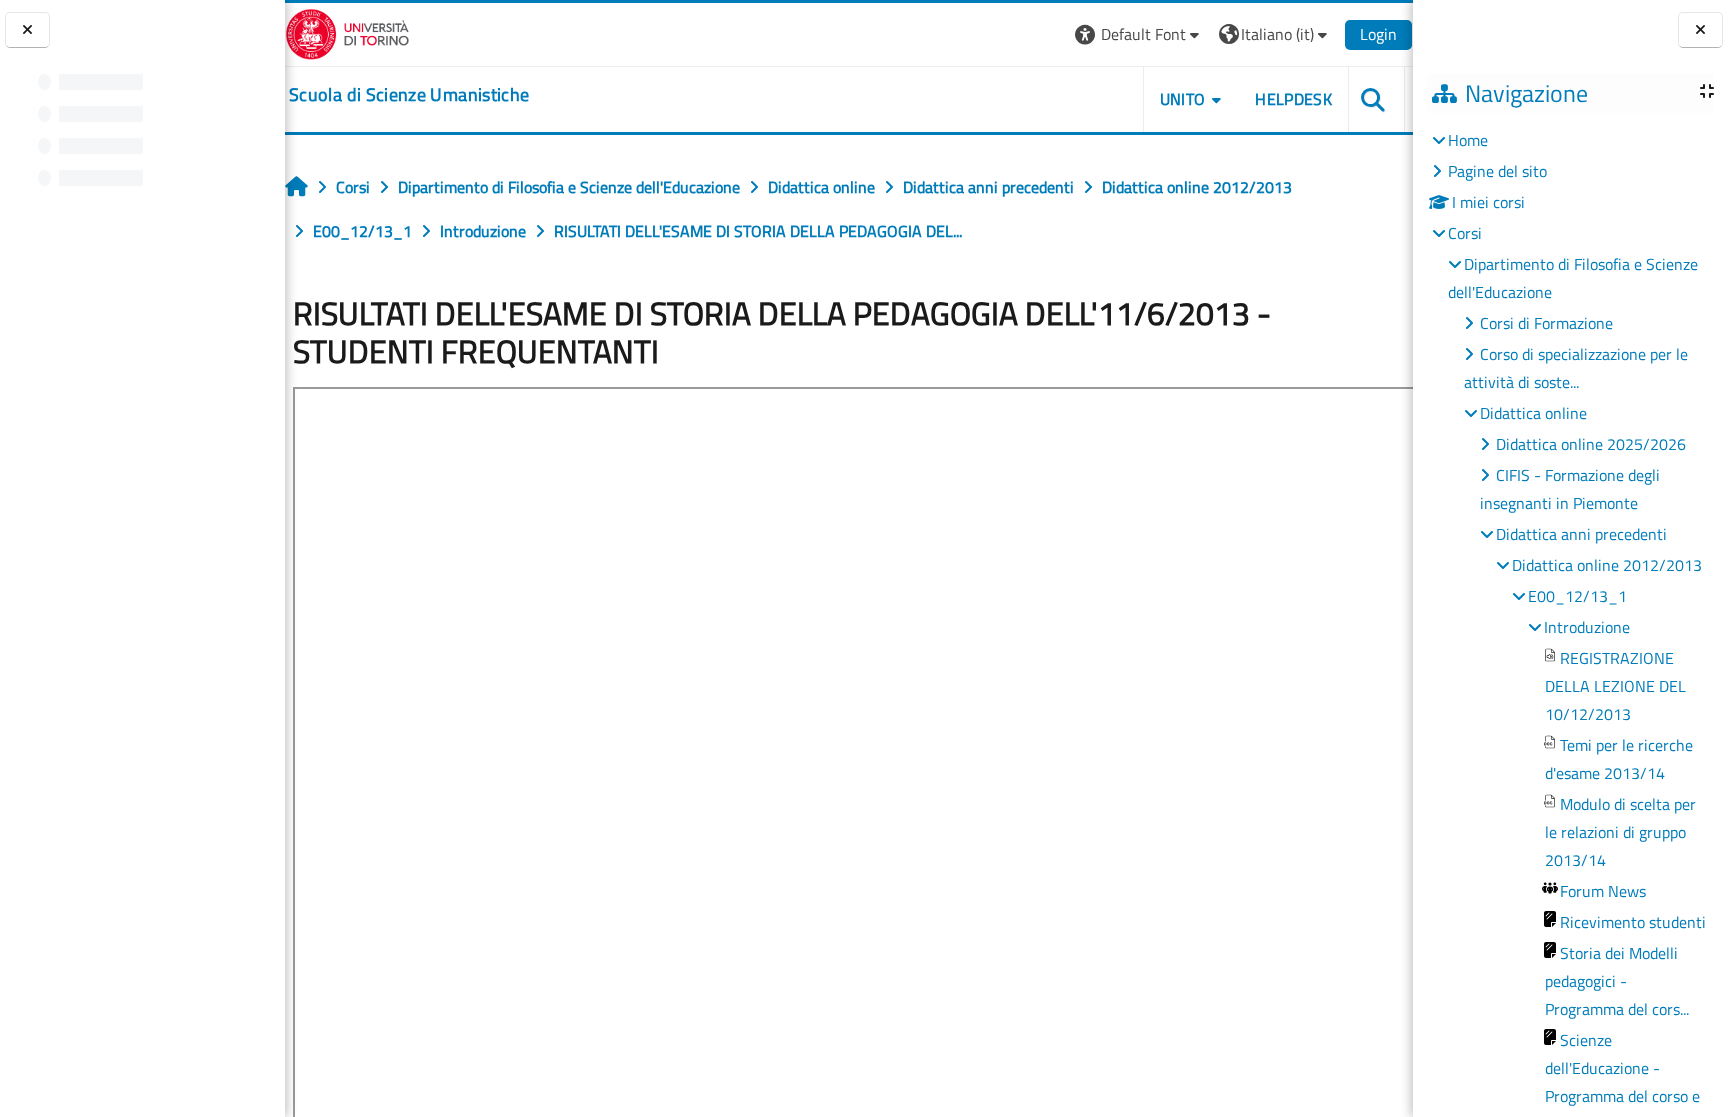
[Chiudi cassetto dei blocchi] (1700, 30)
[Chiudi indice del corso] (27, 30)
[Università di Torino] (347, 32)
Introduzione (1587, 627)
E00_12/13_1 (1577, 596)
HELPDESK (1293, 99)
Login (1378, 34)
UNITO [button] (1183, 99)
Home (1468, 140)
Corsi (1465, 233)
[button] (1139, 34)
